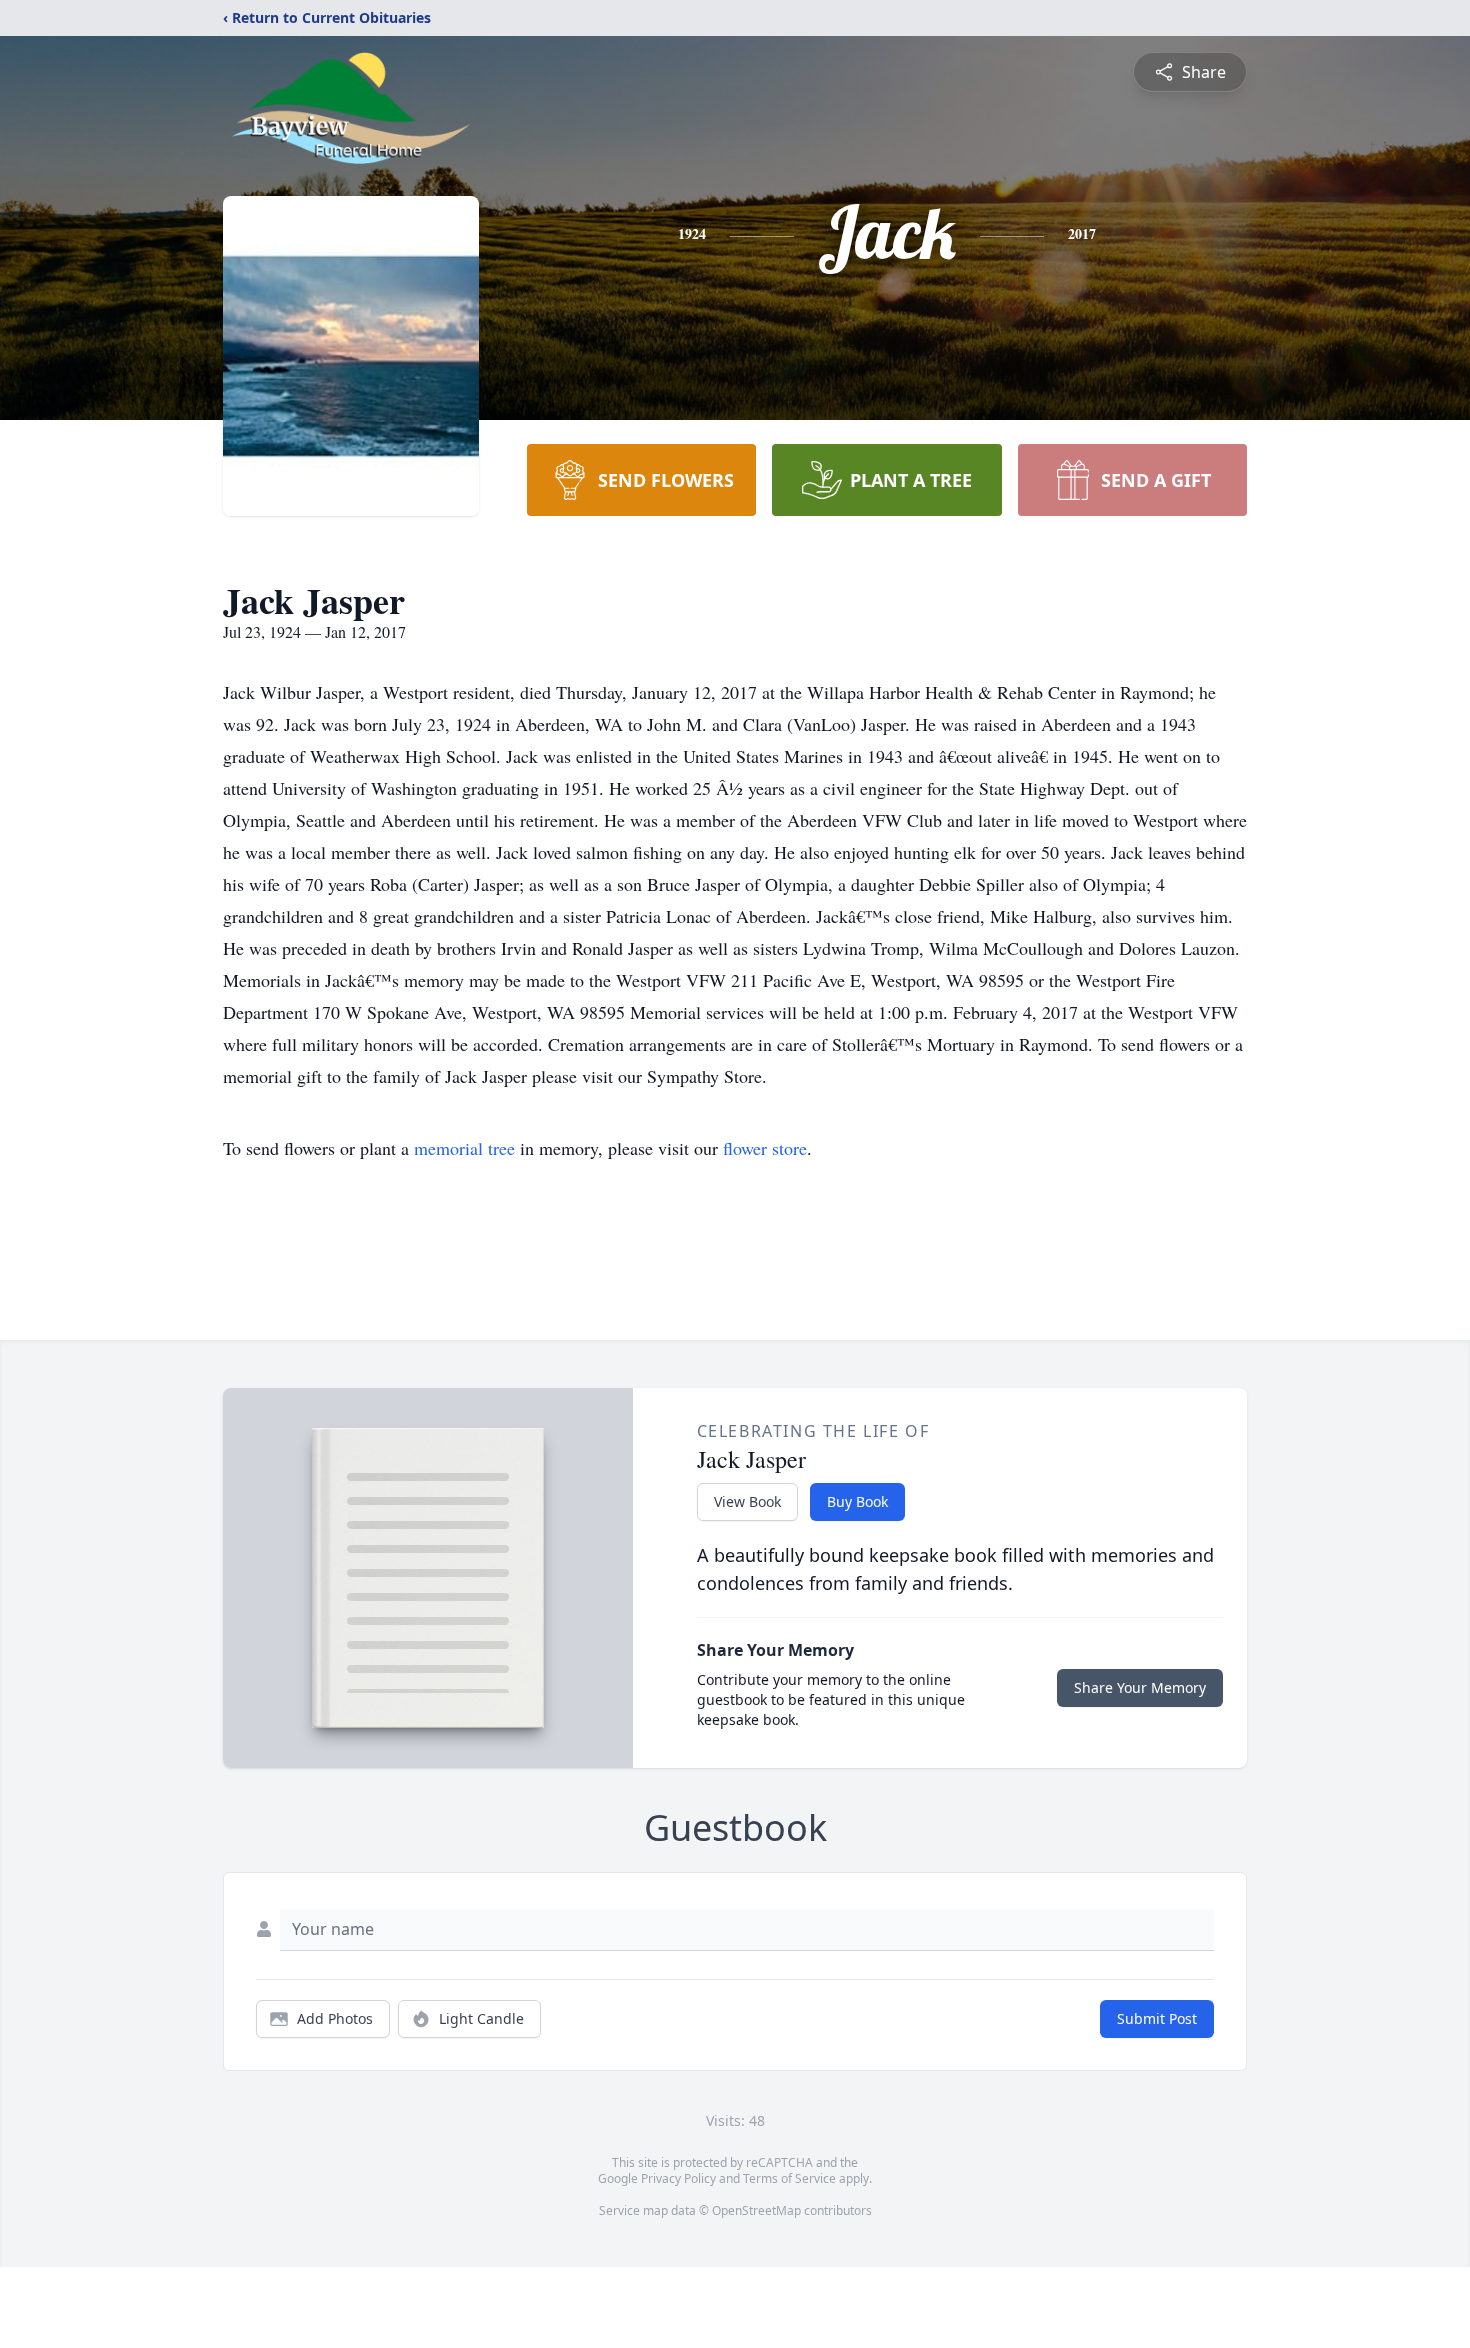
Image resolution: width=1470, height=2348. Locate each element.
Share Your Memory (1140, 1687)
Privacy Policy (678, 2178)
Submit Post (1157, 2018)
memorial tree (464, 1148)
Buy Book (857, 1501)
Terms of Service (789, 2178)
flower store (765, 1148)
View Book (747, 1501)
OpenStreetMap (756, 2210)
